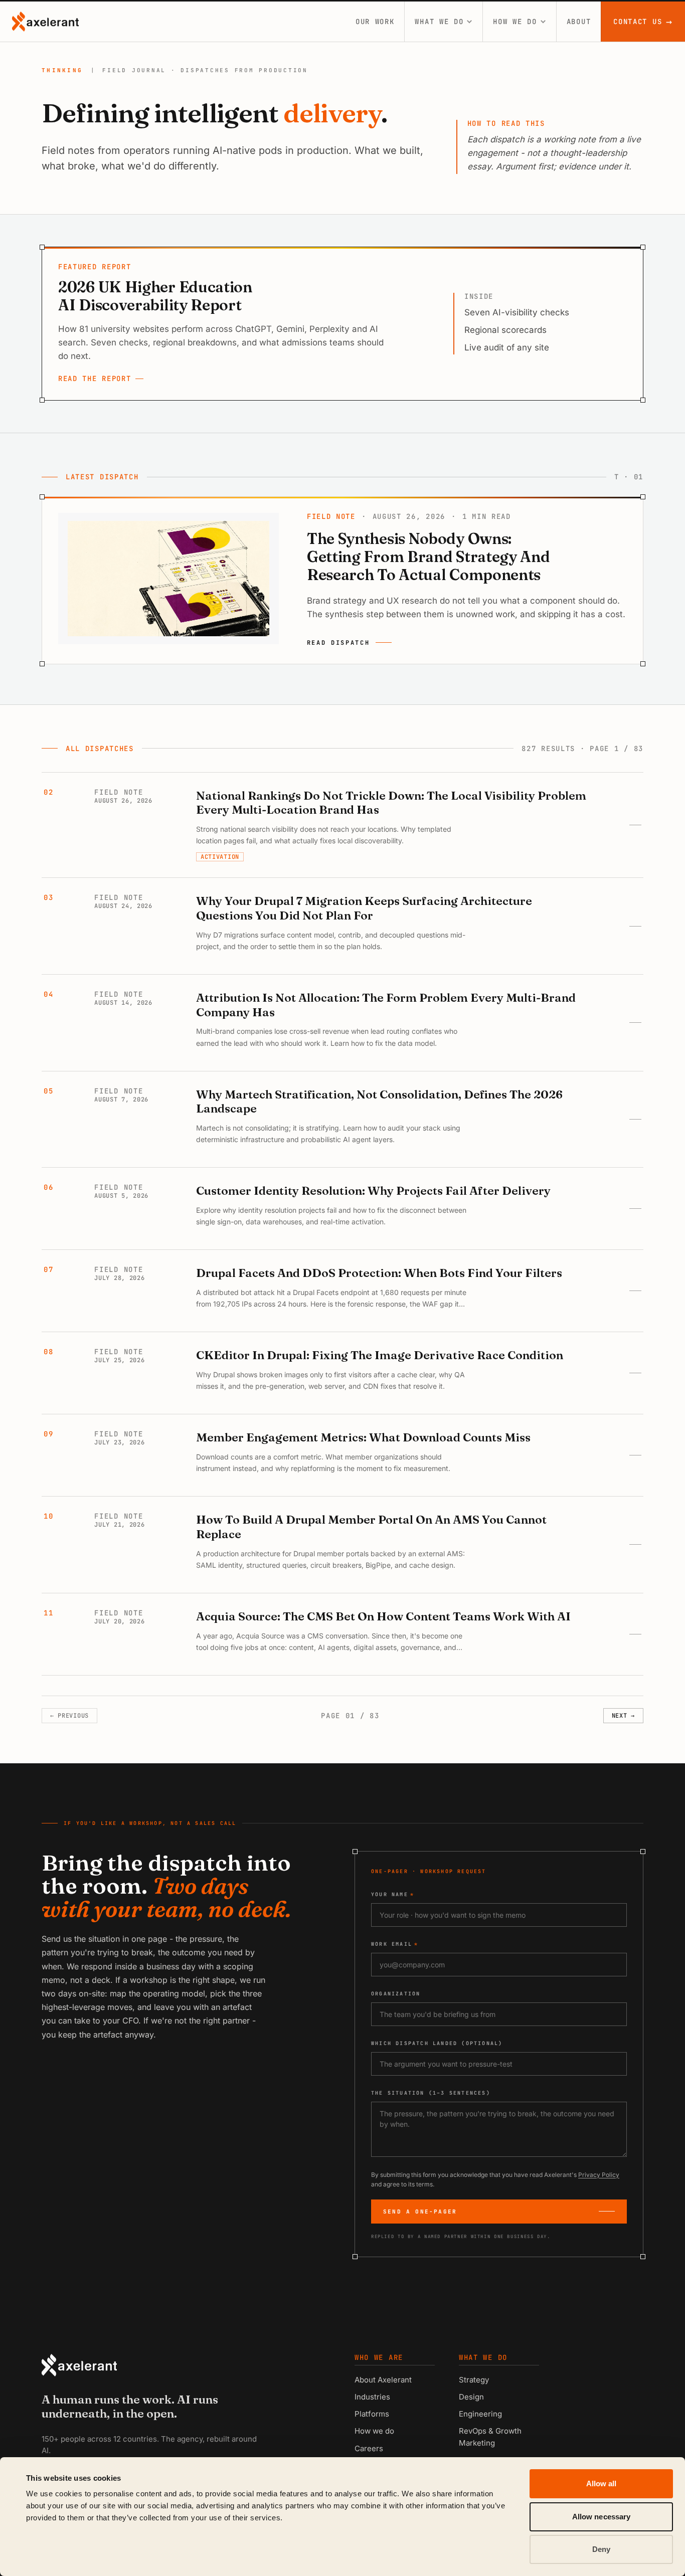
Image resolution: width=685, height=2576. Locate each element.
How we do (515, 22)
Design (471, 2397)
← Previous (69, 1716)
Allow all (602, 2483)
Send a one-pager (420, 2212)
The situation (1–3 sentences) (431, 2093)
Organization (396, 1994)
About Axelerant (383, 2380)
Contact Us (643, 22)
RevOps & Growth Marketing (490, 2437)
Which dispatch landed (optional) (437, 2043)
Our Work (375, 22)
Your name (393, 1894)
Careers (369, 2448)
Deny (601, 2549)
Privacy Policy (599, 2175)
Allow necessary (602, 2517)
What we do (439, 22)
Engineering (480, 2414)
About (579, 22)
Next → (623, 1716)
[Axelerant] (45, 22)
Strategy (474, 2380)
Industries (372, 2397)
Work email (395, 1944)
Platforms (372, 2414)
